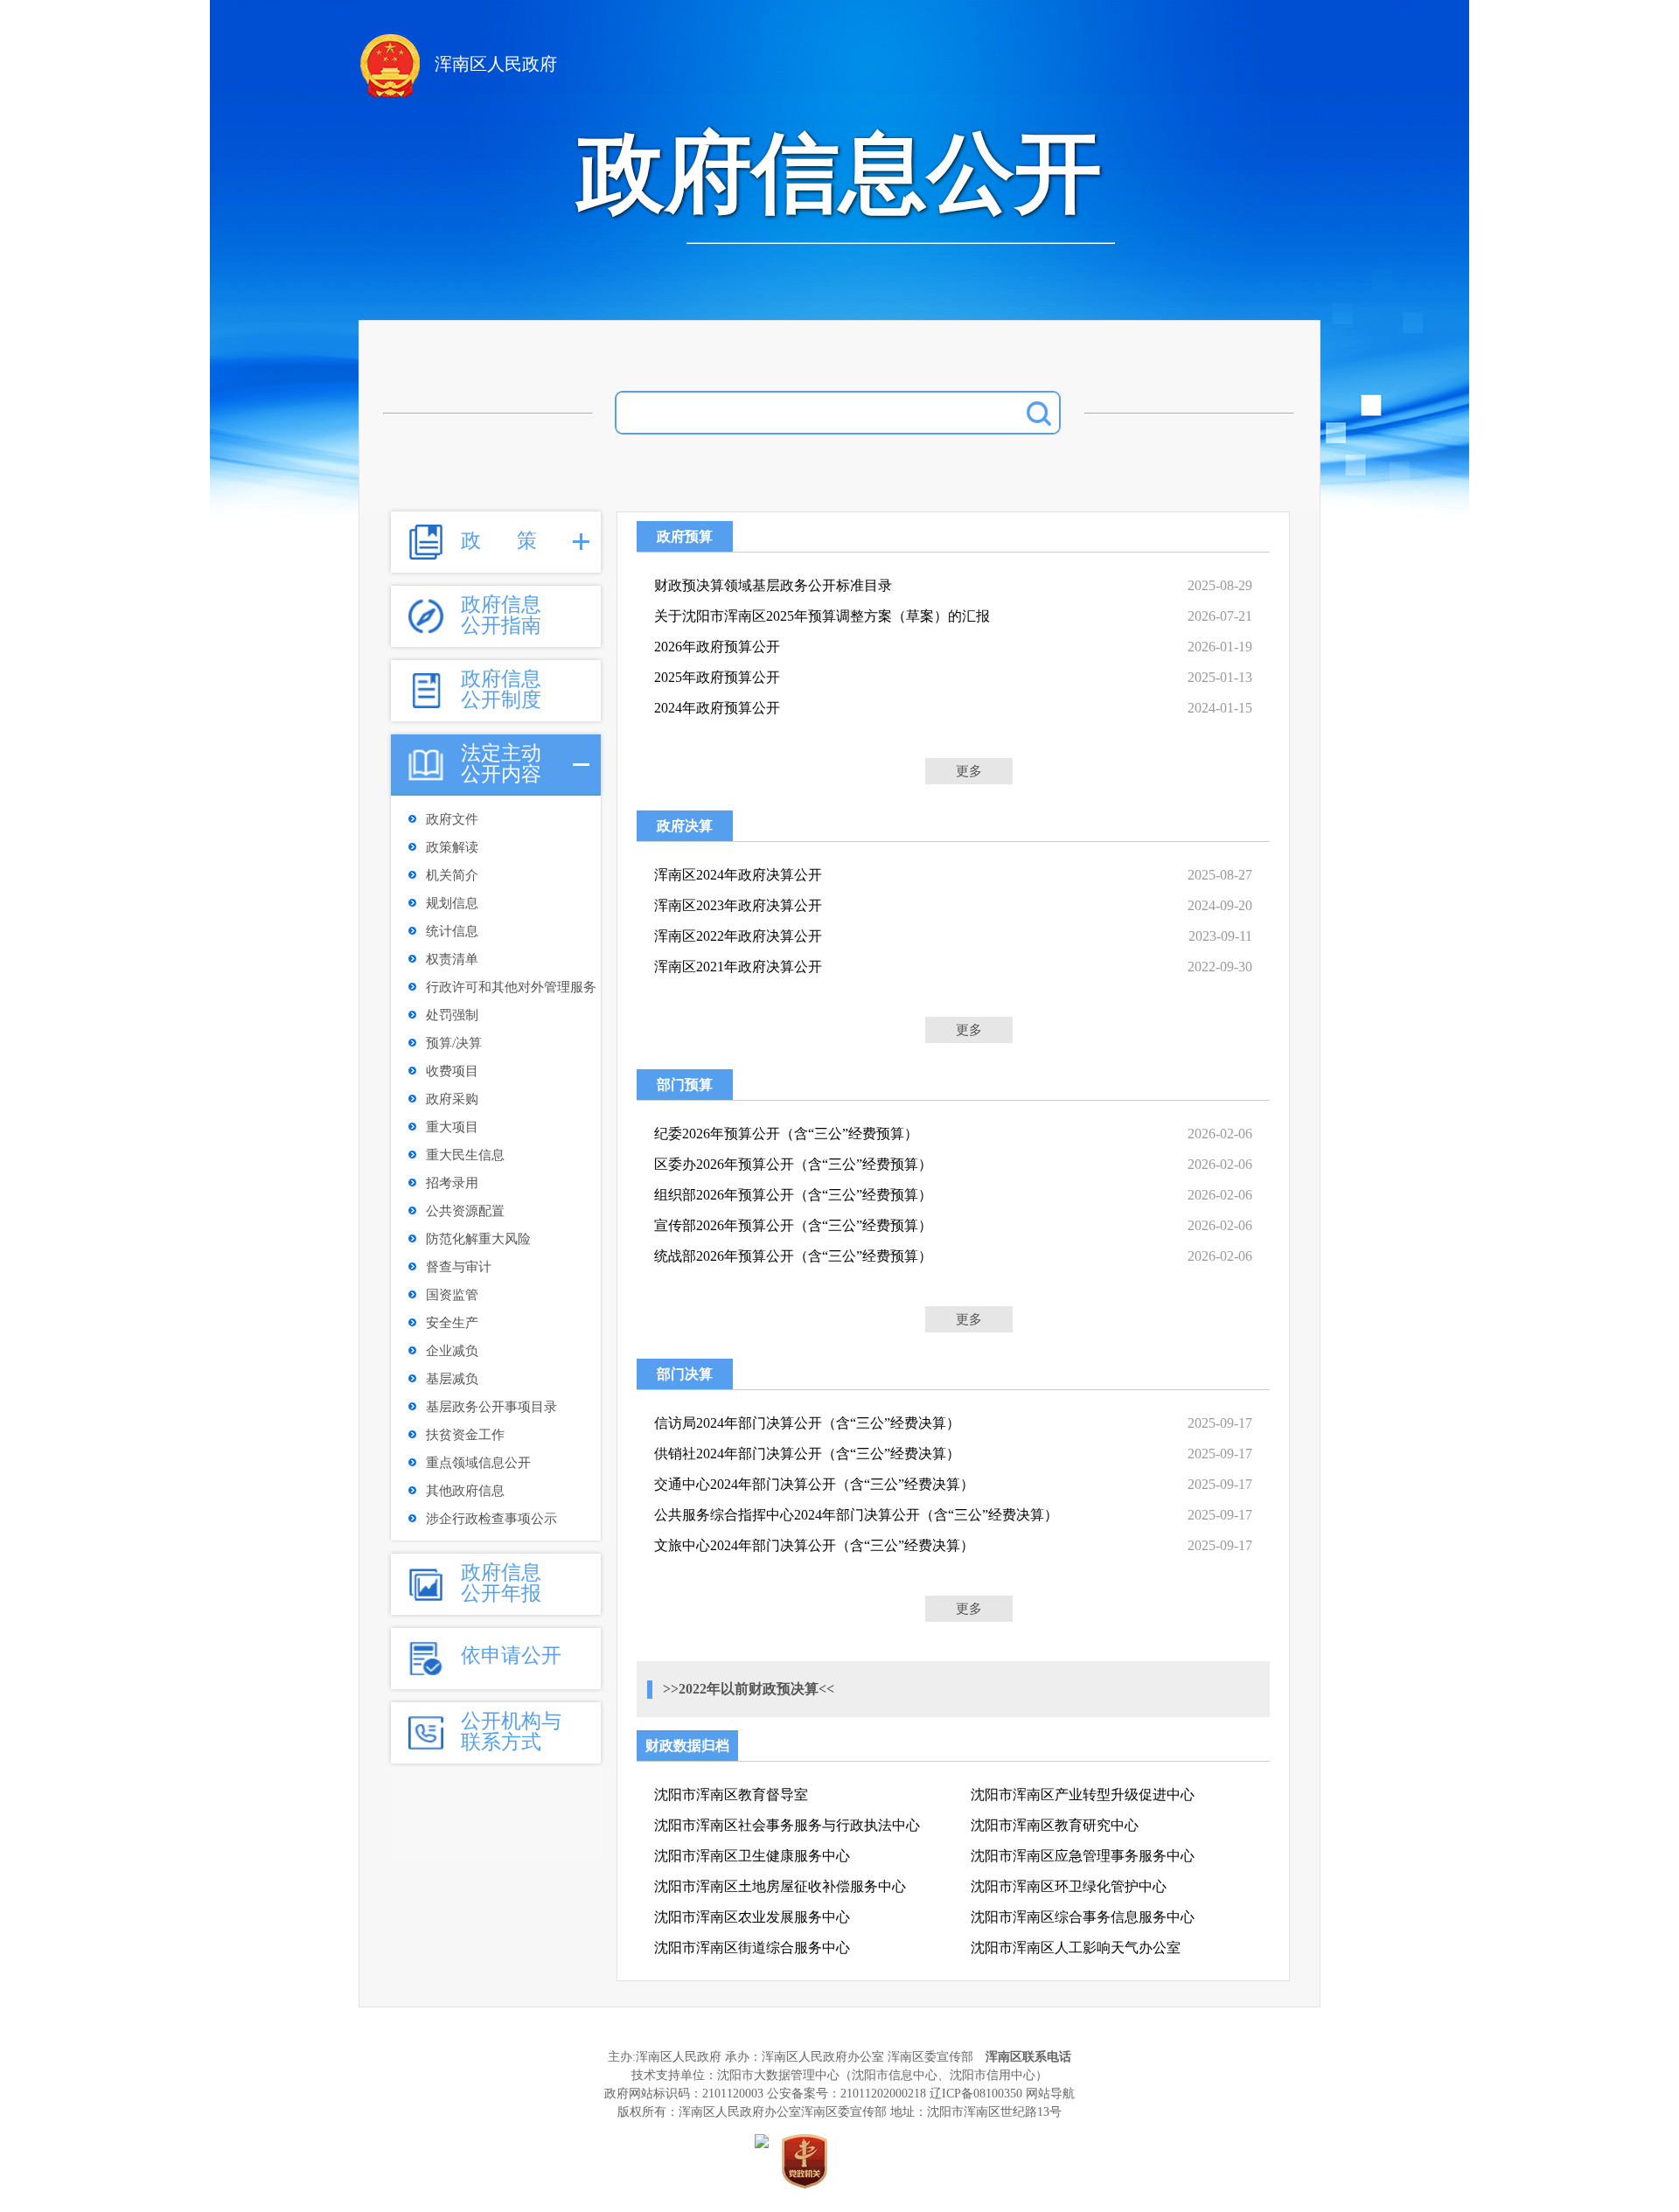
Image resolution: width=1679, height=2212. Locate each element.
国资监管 (452, 1295)
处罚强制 (452, 1015)
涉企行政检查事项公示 (491, 1519)
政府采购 (452, 1099)
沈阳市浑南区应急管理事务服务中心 (1083, 1856)
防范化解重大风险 (478, 1239)
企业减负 (452, 1351)
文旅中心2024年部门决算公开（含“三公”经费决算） (814, 1545)
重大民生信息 (465, 1155)
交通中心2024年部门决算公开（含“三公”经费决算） (814, 1484)
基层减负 (452, 1379)
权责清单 (452, 959)
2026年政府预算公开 (717, 647)
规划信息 (452, 903)
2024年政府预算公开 (717, 708)
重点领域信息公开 (478, 1463)
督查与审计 (459, 1267)
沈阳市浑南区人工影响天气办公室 (1076, 1948)
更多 (969, 771)
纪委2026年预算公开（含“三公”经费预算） (786, 1134)
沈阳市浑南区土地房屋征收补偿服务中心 (780, 1886)
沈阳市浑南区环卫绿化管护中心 (1069, 1886)
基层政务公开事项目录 (491, 1407)
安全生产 (452, 1323)
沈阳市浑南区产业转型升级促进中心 (1083, 1795)
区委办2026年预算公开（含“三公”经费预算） (793, 1164)
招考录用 (452, 1183)
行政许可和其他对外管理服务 (511, 987)
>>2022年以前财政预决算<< (749, 1689)
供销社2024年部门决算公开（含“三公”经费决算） (807, 1454)
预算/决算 (454, 1043)
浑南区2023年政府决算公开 (738, 905)
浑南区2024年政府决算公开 (738, 875)
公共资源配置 (465, 1211)
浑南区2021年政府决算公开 (738, 967)
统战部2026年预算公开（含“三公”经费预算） (793, 1256)
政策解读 (452, 847)
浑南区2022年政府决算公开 (738, 936)
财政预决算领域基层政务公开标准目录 (773, 585)
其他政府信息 (465, 1491)
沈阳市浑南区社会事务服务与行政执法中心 (787, 1825)
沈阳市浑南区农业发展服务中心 (752, 1917)
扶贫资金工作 (465, 1435)
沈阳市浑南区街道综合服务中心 (752, 1948)
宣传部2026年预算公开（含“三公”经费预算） (793, 1225)
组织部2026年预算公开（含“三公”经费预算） (793, 1195)
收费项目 (452, 1071)
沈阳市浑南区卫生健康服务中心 (752, 1856)
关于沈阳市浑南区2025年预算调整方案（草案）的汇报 (822, 616)
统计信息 (452, 931)
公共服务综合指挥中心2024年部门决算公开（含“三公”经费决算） (856, 1515)
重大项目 (452, 1127)
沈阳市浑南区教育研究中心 (1055, 1825)
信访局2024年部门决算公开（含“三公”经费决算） (807, 1423)
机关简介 (452, 875)
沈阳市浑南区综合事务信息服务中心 (1083, 1917)
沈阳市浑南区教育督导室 (731, 1795)
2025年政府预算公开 (717, 677)
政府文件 (452, 819)
